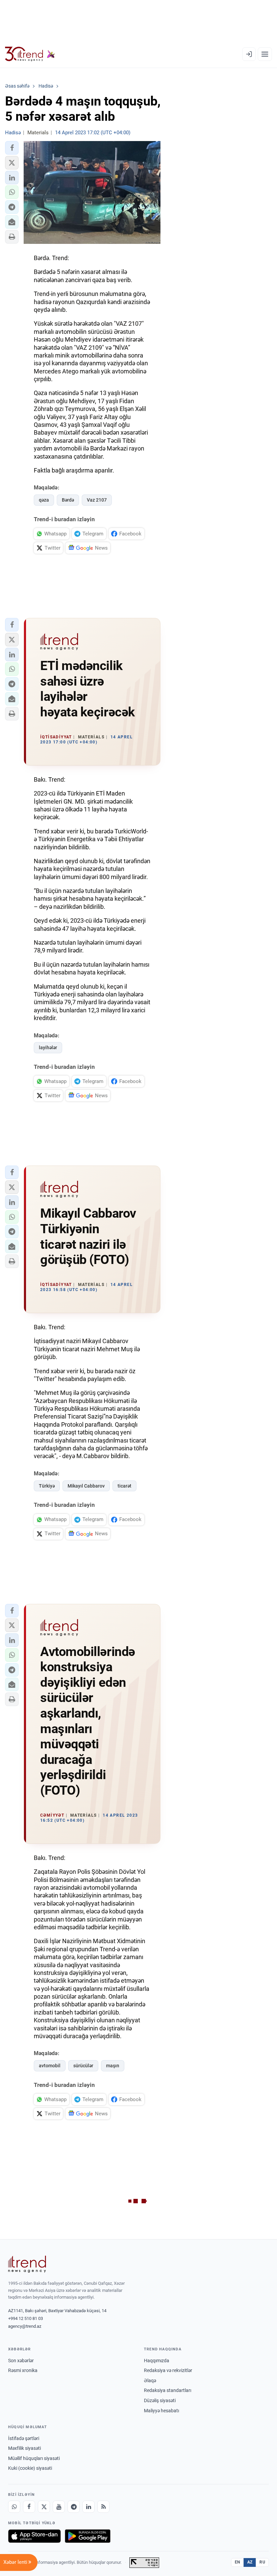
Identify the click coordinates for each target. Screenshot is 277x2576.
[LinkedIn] (89, 2507)
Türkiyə (47, 1486)
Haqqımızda (157, 2361)
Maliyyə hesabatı (161, 2411)
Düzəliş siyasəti (160, 2400)
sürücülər (83, 2066)
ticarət (124, 1486)
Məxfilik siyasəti (24, 2448)
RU (262, 2562)
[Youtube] (59, 2507)
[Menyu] (265, 54)
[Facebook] (29, 2507)
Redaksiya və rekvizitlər (168, 2370)
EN (237, 2562)
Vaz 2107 (97, 500)
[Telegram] (74, 2507)
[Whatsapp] (14, 2507)
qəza (44, 500)
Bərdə (68, 500)
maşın (113, 2066)
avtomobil (50, 2066)
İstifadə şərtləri (24, 2438)
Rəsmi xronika (23, 2370)
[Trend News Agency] (27, 2264)
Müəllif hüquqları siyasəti (34, 2458)
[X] (44, 2507)
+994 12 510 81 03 (26, 2318)
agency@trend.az (25, 2326)
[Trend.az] (30, 54)
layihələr (48, 1048)
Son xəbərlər (21, 2361)
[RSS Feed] (103, 2507)
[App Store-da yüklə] (34, 2536)
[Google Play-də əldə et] (88, 2536)
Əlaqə (150, 2380)
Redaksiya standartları (168, 2390)
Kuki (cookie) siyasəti (30, 2468)
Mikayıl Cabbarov (86, 1486)
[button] (12, 148)
